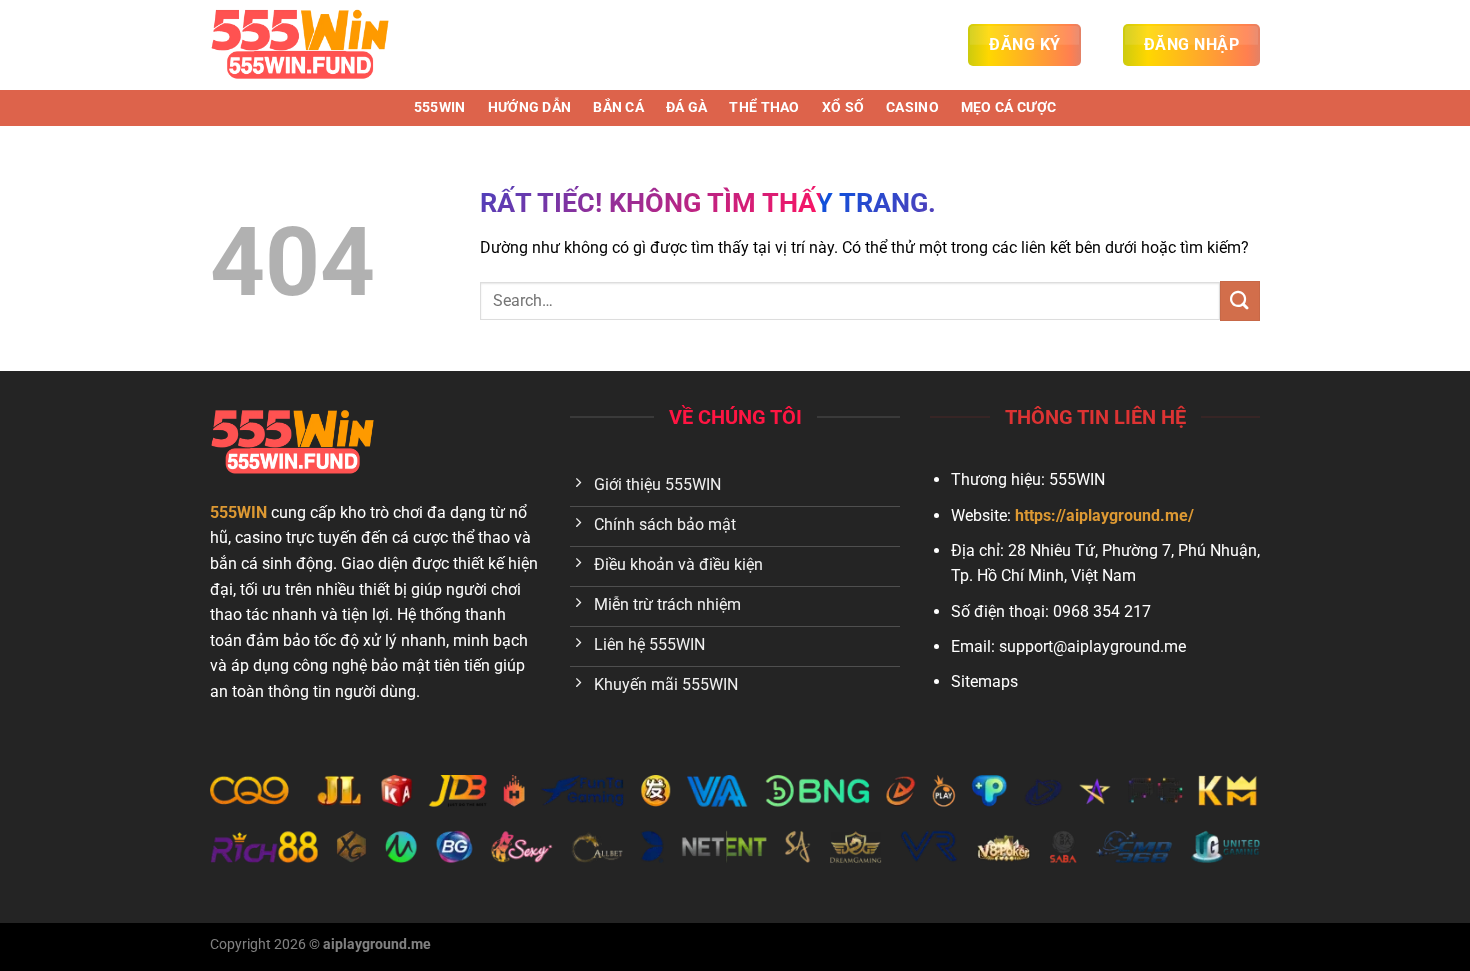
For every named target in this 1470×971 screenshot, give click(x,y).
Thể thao (764, 107)
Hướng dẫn (530, 107)
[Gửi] (1240, 300)
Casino (912, 107)
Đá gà (686, 107)
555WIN (440, 107)
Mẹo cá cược (1008, 107)
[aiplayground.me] (310, 45)
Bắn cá (618, 107)
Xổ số (843, 107)
